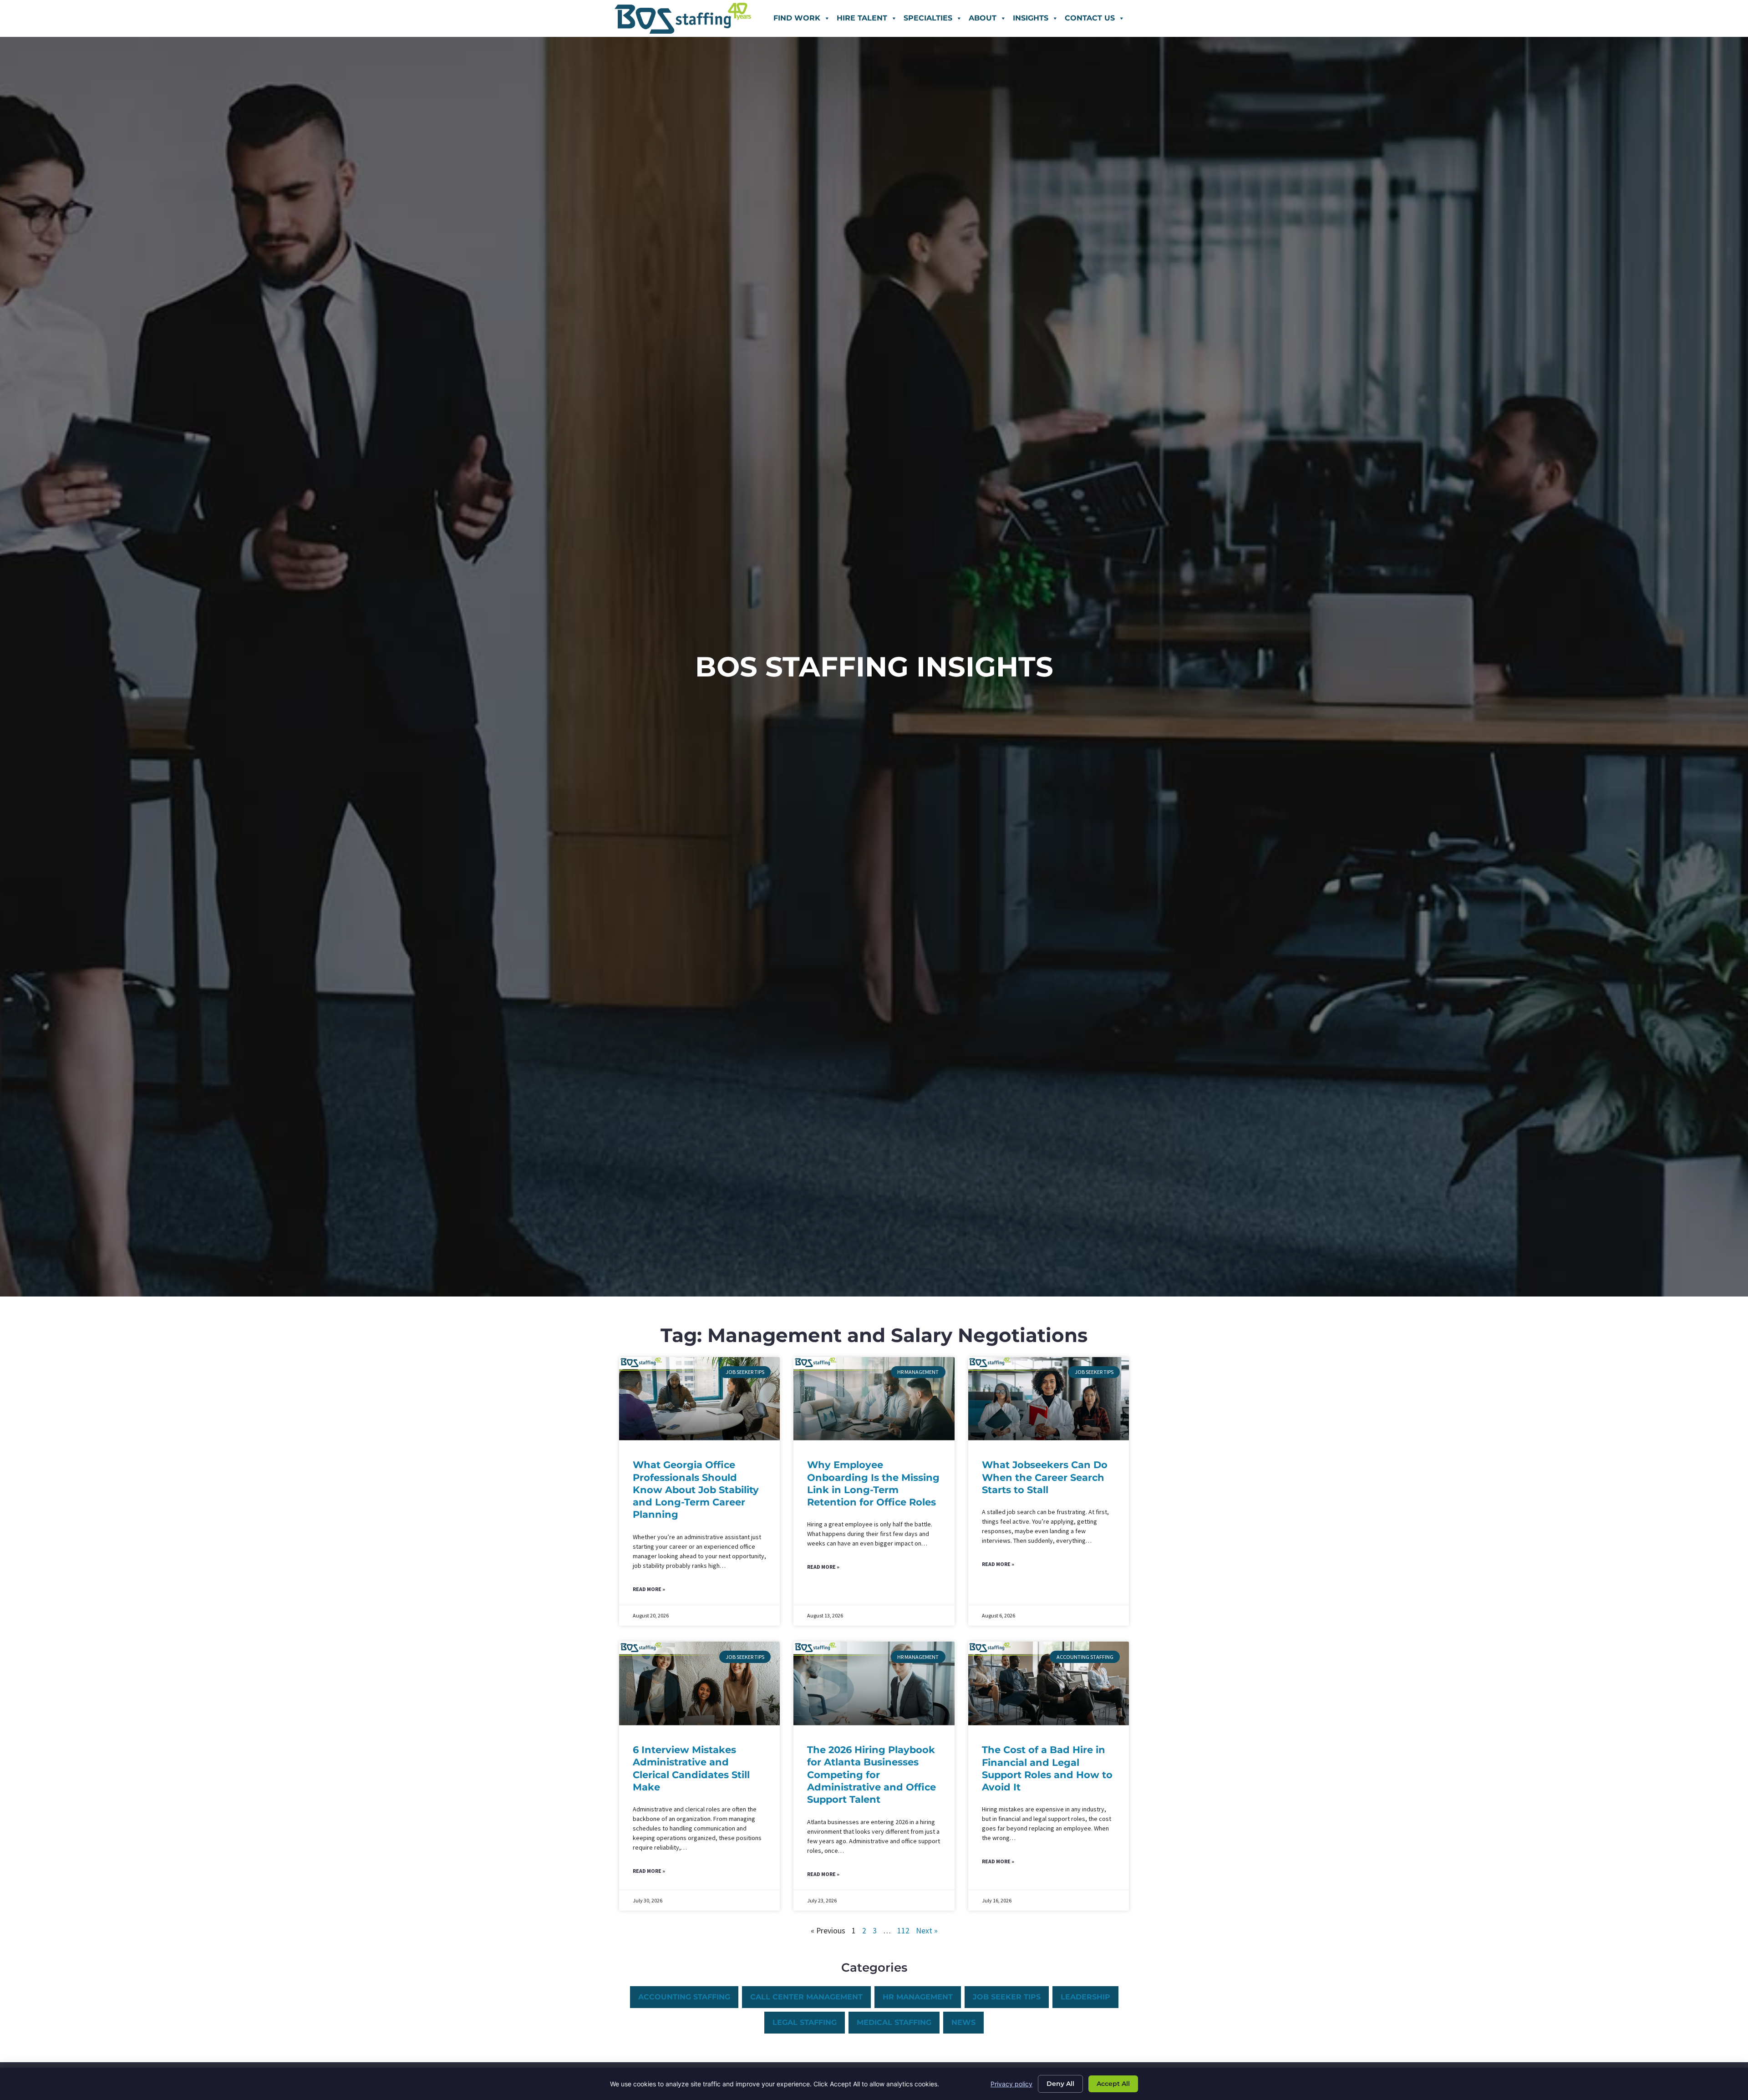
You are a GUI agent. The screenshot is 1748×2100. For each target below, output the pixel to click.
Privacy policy (1011, 2084)
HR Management (918, 1997)
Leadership (1085, 1997)
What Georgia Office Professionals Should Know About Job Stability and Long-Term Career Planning (696, 1490)
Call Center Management (806, 1997)
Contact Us (1090, 18)
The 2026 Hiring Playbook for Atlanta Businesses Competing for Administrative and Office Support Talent (871, 1775)
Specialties (928, 18)
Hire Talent (862, 18)
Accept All (1113, 2084)
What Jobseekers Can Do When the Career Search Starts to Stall (1045, 1477)
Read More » (649, 1589)
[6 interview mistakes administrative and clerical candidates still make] (699, 1683)
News (963, 2022)
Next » (927, 1931)
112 (903, 1931)
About (983, 18)
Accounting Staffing (684, 1997)
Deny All (1060, 2084)
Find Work (797, 18)
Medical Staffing (894, 2022)
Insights (1031, 18)
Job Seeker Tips (1007, 1997)
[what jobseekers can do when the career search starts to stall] (1049, 1399)
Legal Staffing (805, 2022)
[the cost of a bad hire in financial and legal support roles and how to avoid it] (1049, 1683)
